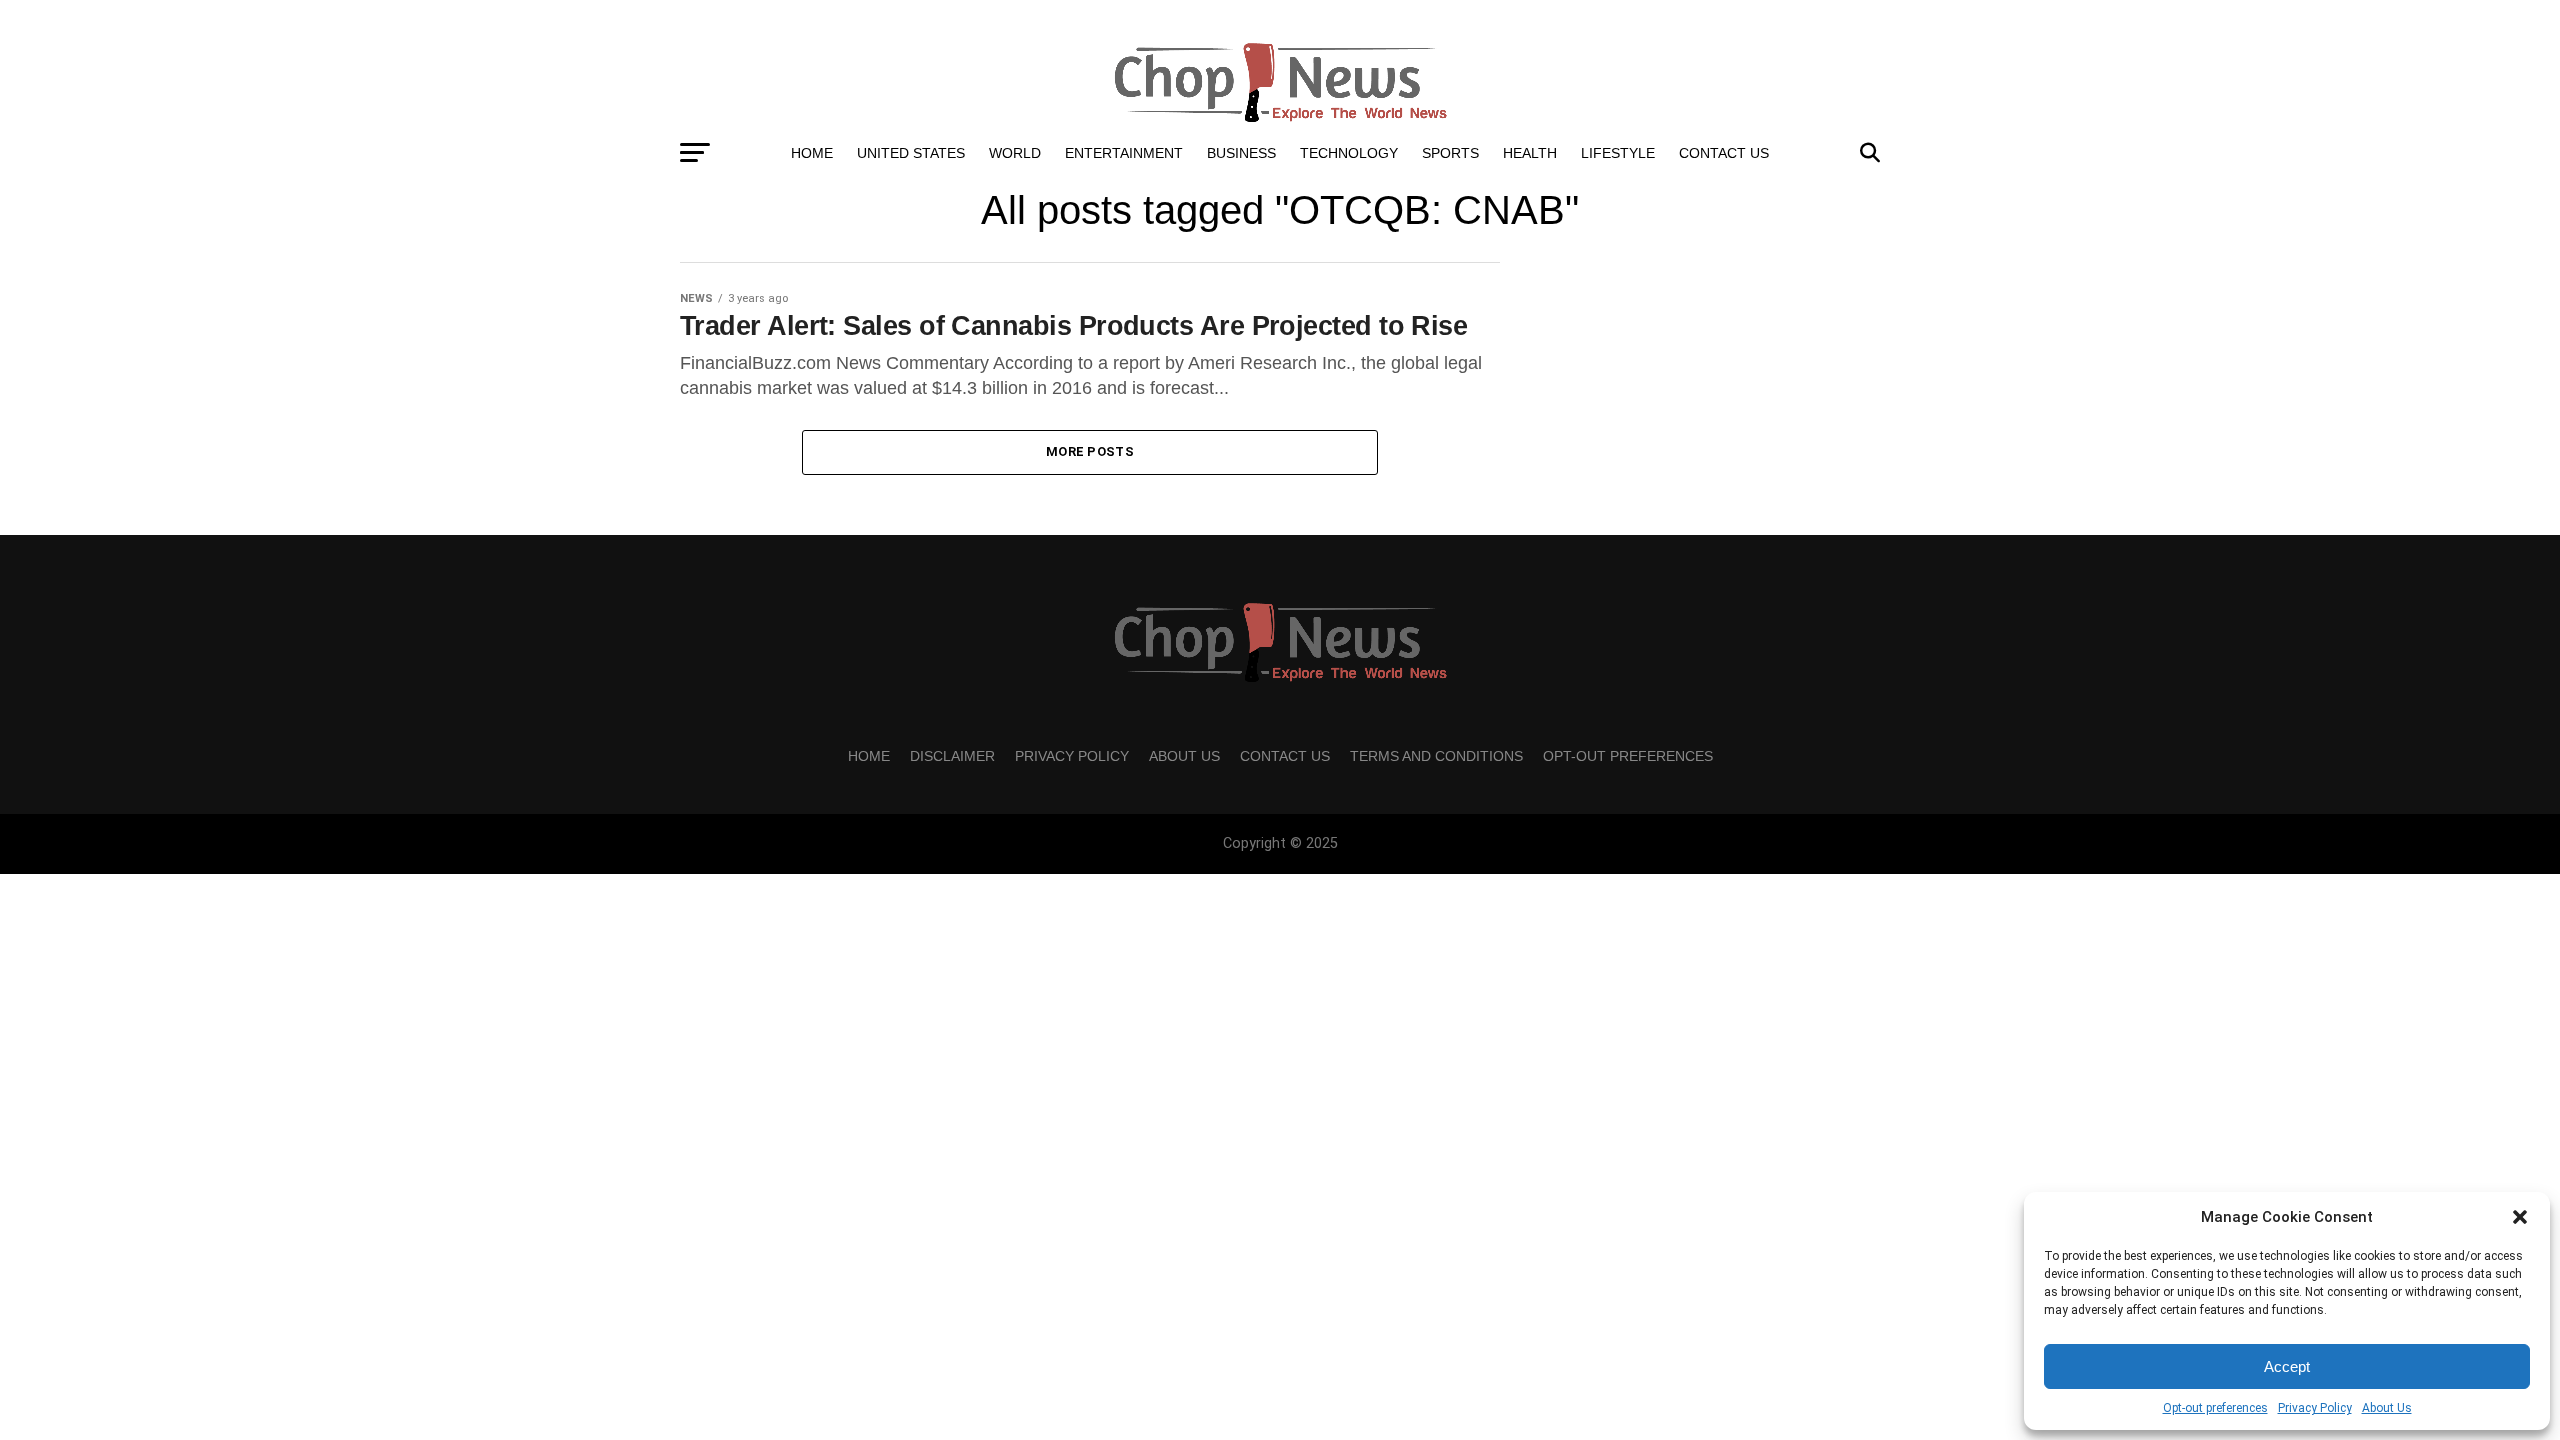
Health (1530, 153)
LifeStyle (1618, 153)
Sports (1450, 153)
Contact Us (1724, 153)
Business (1241, 153)
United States (911, 153)
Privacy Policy (2315, 1408)
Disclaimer (952, 756)
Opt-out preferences (2215, 1408)
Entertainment (1124, 153)
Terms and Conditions (1436, 756)
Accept (2287, 1366)
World (1015, 153)
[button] (2520, 1217)
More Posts (1090, 451)
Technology (1349, 153)
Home (812, 153)
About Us (2387, 1408)
